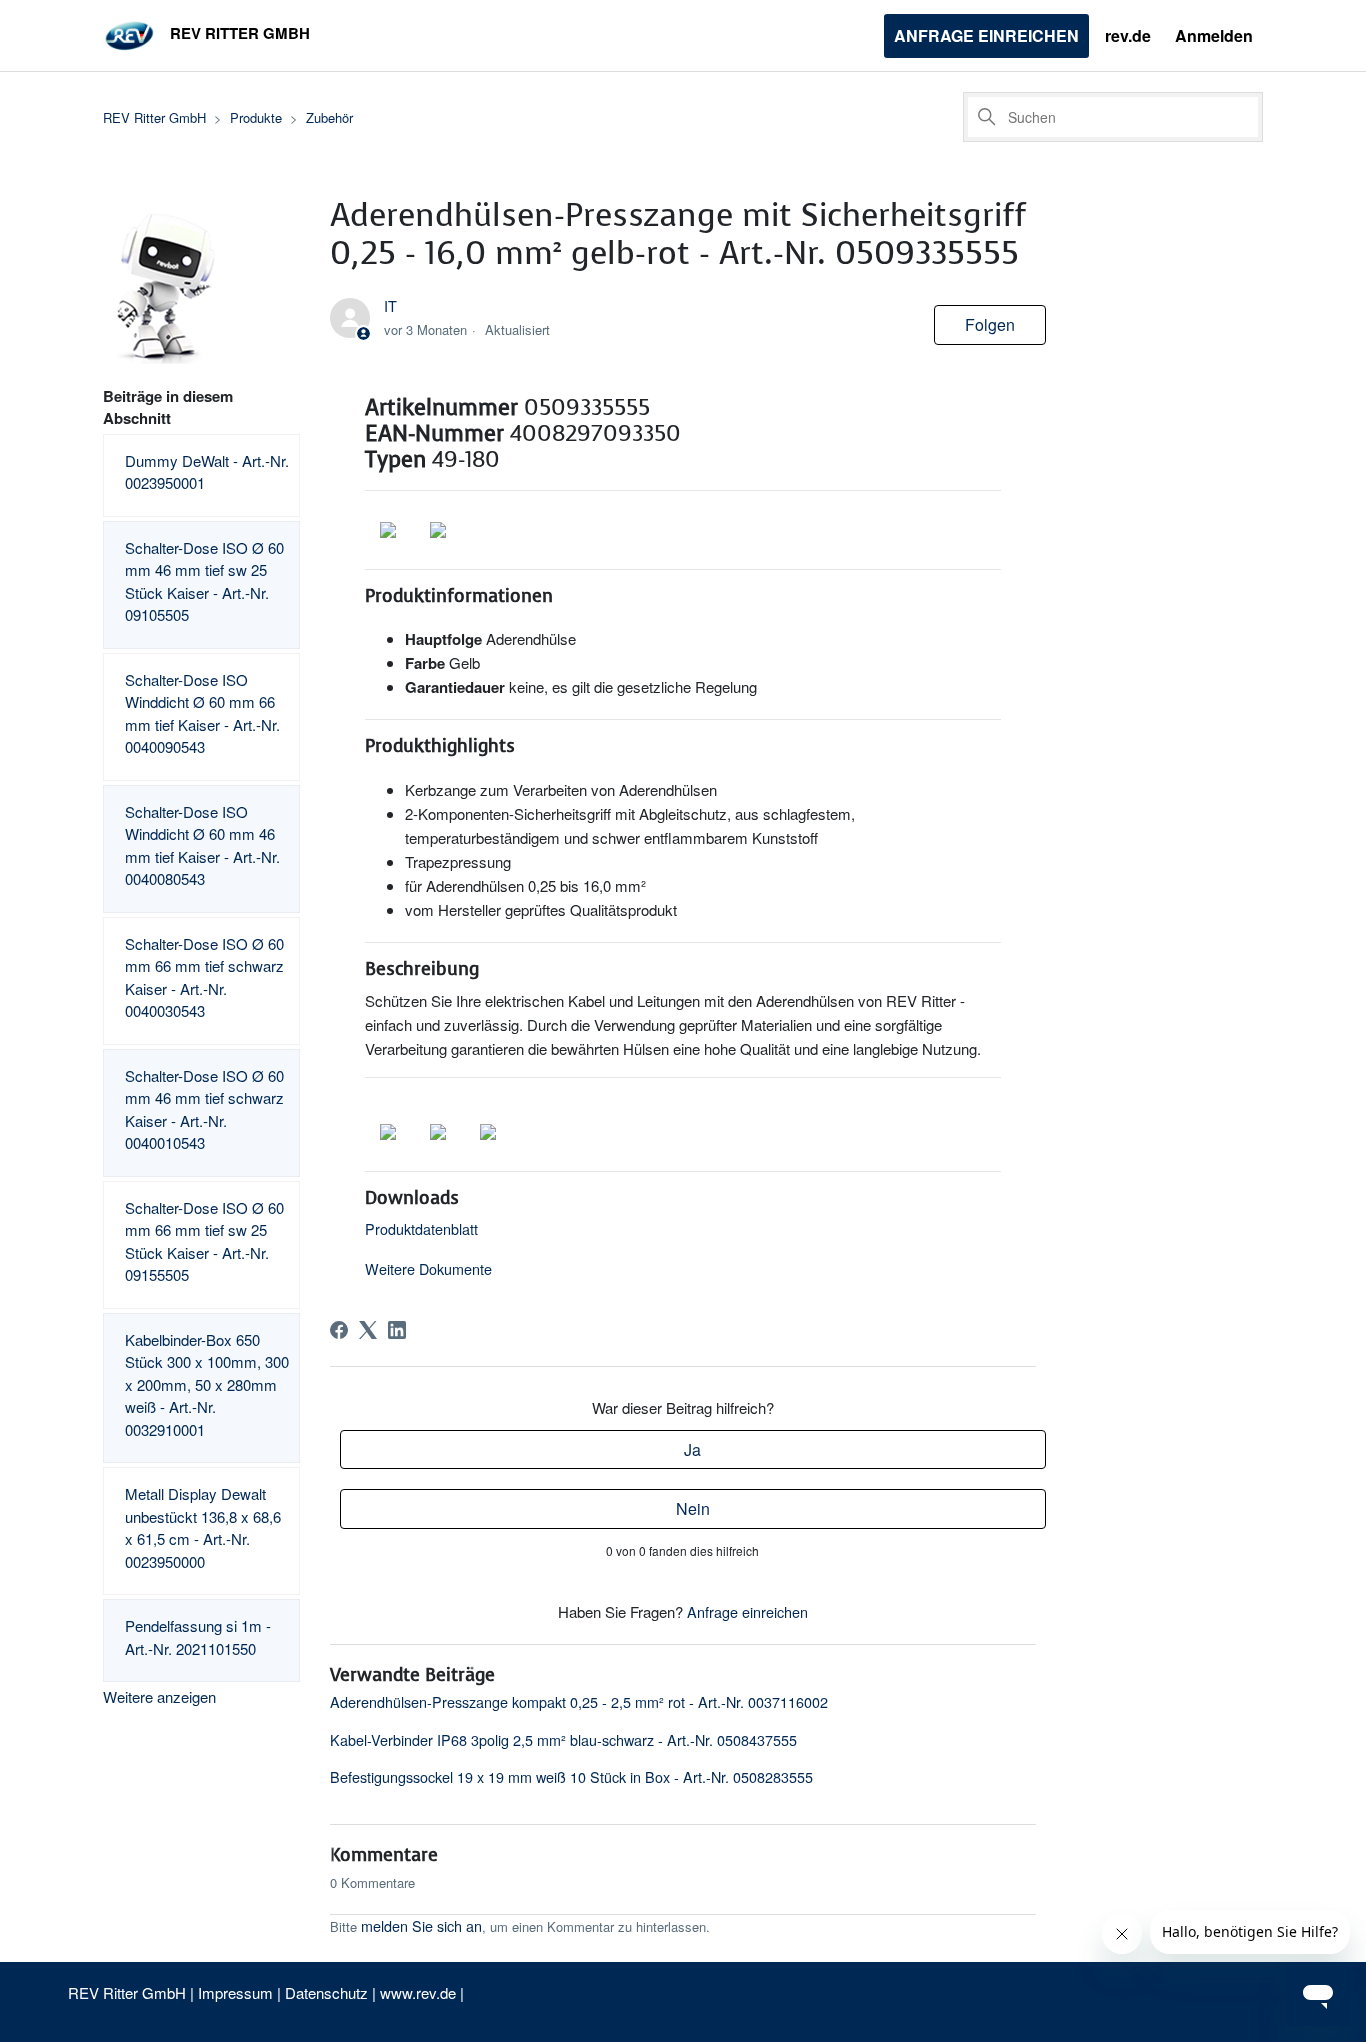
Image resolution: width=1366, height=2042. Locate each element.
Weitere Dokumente (428, 1268)
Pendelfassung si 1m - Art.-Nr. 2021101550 (198, 1637)
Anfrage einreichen (986, 35)
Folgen (990, 324)
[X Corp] (368, 1330)
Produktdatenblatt (421, 1228)
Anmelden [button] (1214, 35)
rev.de (1128, 35)
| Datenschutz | (326, 1992)
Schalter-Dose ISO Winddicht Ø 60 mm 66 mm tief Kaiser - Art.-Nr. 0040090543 (202, 713)
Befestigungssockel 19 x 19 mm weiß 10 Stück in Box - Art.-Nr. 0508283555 (571, 1776)
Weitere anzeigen (159, 1696)
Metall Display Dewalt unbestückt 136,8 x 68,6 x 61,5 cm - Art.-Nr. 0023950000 (203, 1527)
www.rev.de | (422, 1992)
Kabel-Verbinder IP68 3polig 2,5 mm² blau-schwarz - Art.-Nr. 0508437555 (563, 1739)
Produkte (256, 117)
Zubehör (329, 117)
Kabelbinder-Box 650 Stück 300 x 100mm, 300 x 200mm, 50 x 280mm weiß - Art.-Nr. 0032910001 (207, 1384)
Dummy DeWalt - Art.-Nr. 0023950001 (207, 472)
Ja (692, 1449)
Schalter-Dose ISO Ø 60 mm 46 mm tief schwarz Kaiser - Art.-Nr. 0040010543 (204, 1109)
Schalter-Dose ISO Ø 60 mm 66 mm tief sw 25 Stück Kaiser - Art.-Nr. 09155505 (204, 1241)
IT (390, 305)
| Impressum (233, 1992)
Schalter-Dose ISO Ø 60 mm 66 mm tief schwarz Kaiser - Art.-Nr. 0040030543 (204, 977)
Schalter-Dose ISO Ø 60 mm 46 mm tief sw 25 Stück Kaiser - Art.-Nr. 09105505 (204, 581)
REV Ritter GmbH (154, 117)
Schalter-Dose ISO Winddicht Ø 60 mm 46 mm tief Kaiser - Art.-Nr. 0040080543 (202, 845)
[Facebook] (339, 1330)
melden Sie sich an (421, 1925)
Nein (693, 1508)
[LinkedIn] (397, 1330)
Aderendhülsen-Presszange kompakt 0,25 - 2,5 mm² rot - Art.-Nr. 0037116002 (579, 1701)
